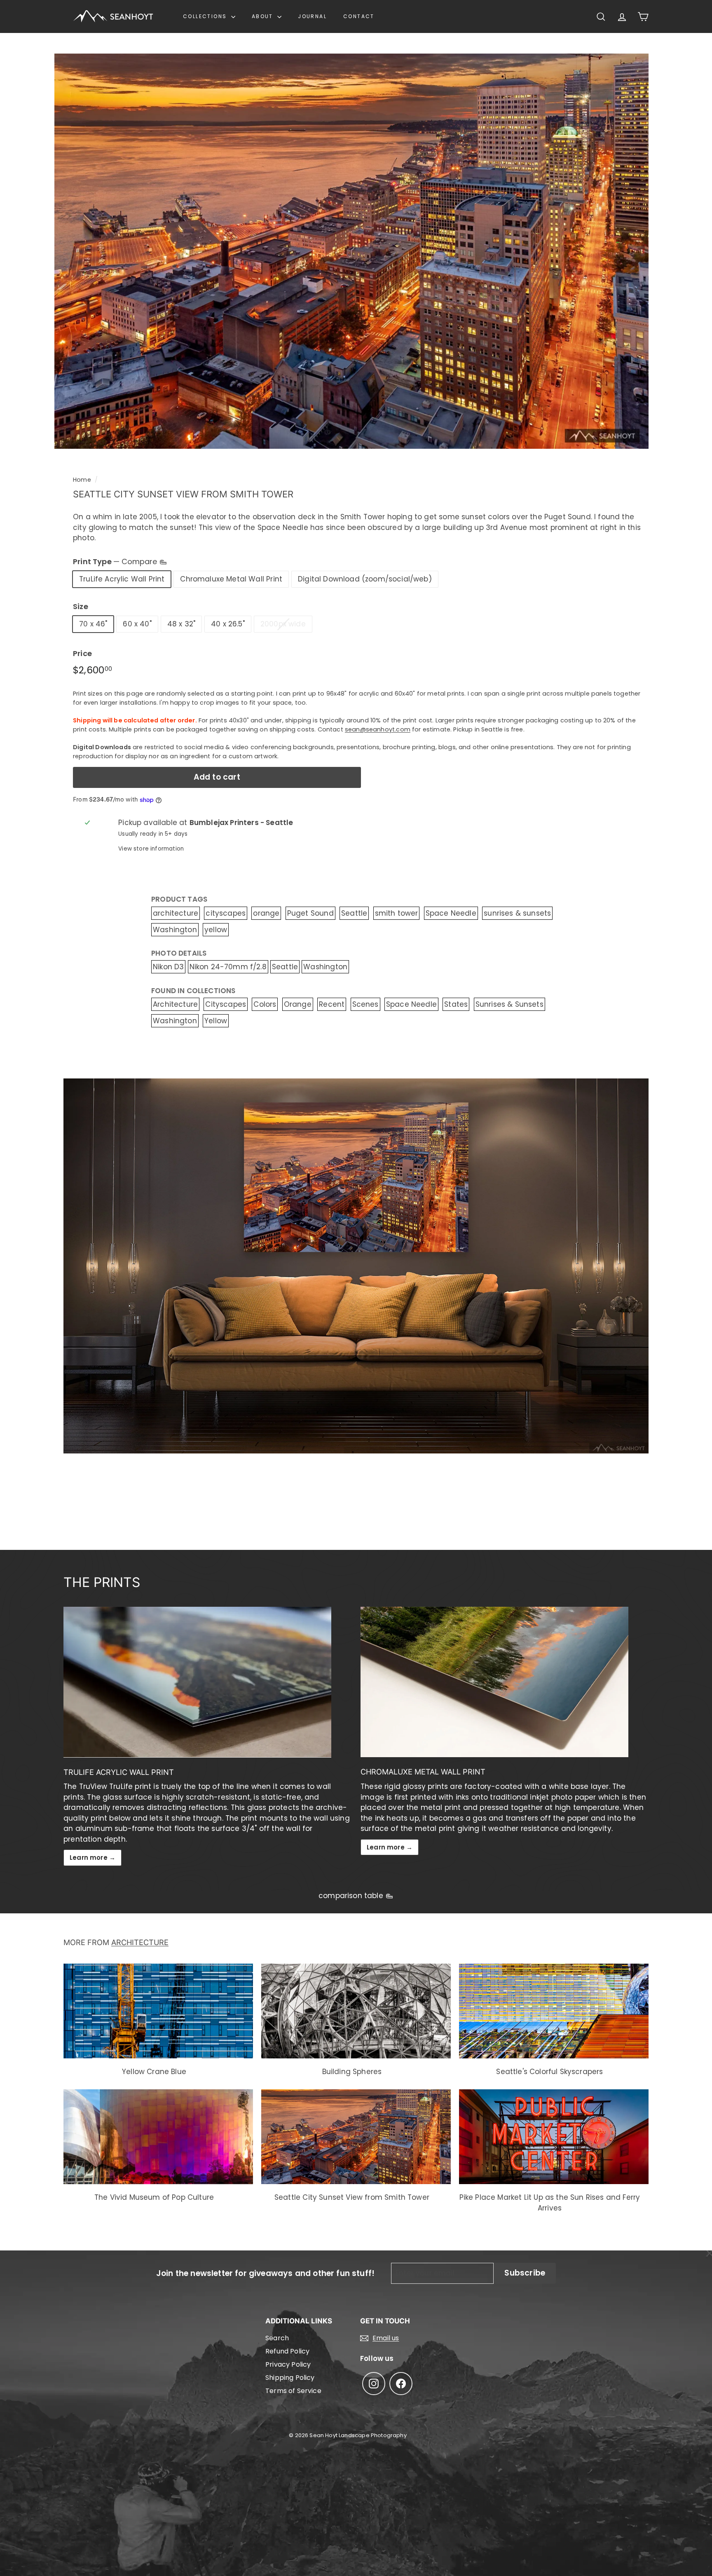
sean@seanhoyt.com (378, 729)
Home (82, 480)
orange (266, 913)
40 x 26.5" (228, 624)
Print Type (116, 561)
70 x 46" (93, 624)
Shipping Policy (290, 2378)
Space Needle (451, 913)
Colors (265, 1004)
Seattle (354, 913)
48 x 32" (181, 624)
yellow (216, 930)
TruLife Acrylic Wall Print (122, 579)
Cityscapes (226, 1004)
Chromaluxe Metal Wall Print (231, 579)
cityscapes (226, 913)
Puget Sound (310, 913)
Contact (359, 16)
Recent (332, 1004)
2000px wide (283, 624)
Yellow (216, 1021)
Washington (175, 930)
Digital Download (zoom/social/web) (365, 579)
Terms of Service (293, 2391)
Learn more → (93, 1858)
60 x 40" (137, 624)
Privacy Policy (288, 2364)
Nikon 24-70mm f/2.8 (228, 967)
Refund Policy (287, 2351)
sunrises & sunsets (517, 913)
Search (277, 2338)
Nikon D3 (168, 967)
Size (81, 606)
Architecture (175, 1004)
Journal (312, 16)
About (263, 16)
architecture (176, 913)
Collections (206, 16)
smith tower (397, 913)
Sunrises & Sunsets (509, 1004)
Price (82, 653)
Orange (298, 1004)
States (456, 1004)
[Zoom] (351, 251)
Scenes (365, 1004)
